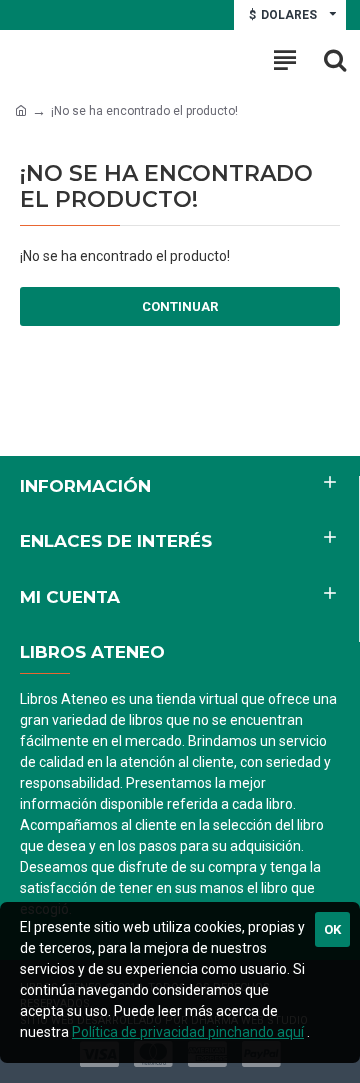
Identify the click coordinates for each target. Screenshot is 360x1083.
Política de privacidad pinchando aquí (188, 1032)
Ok (332, 929)
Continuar (180, 306)
